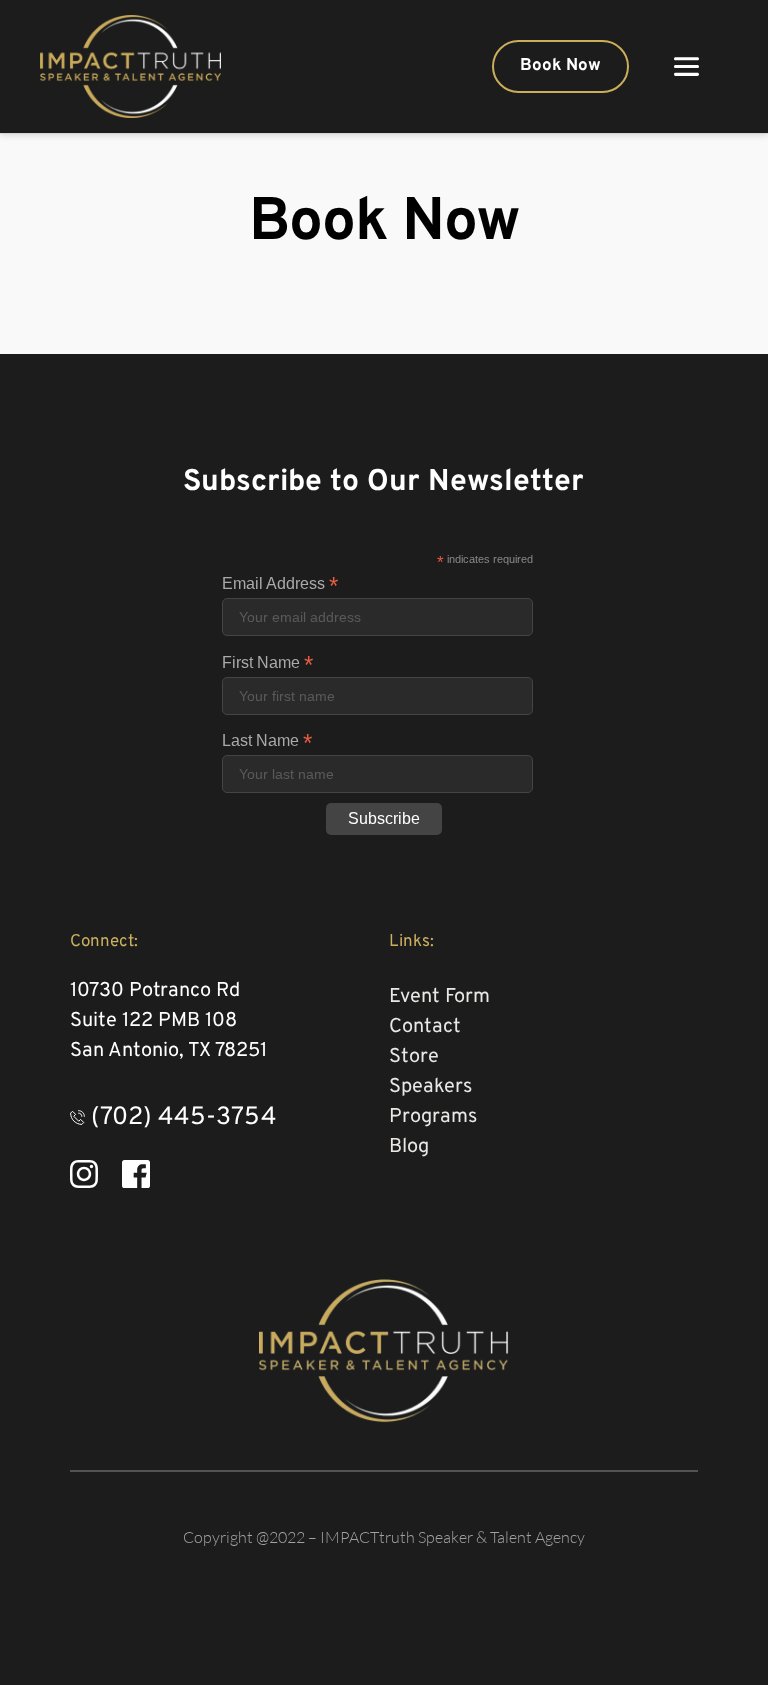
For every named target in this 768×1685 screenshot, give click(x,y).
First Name (267, 662)
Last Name (267, 740)
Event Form (439, 997)
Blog (411, 1147)
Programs (433, 1117)
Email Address (280, 583)
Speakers (433, 1087)
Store (414, 1057)
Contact (427, 1027)
